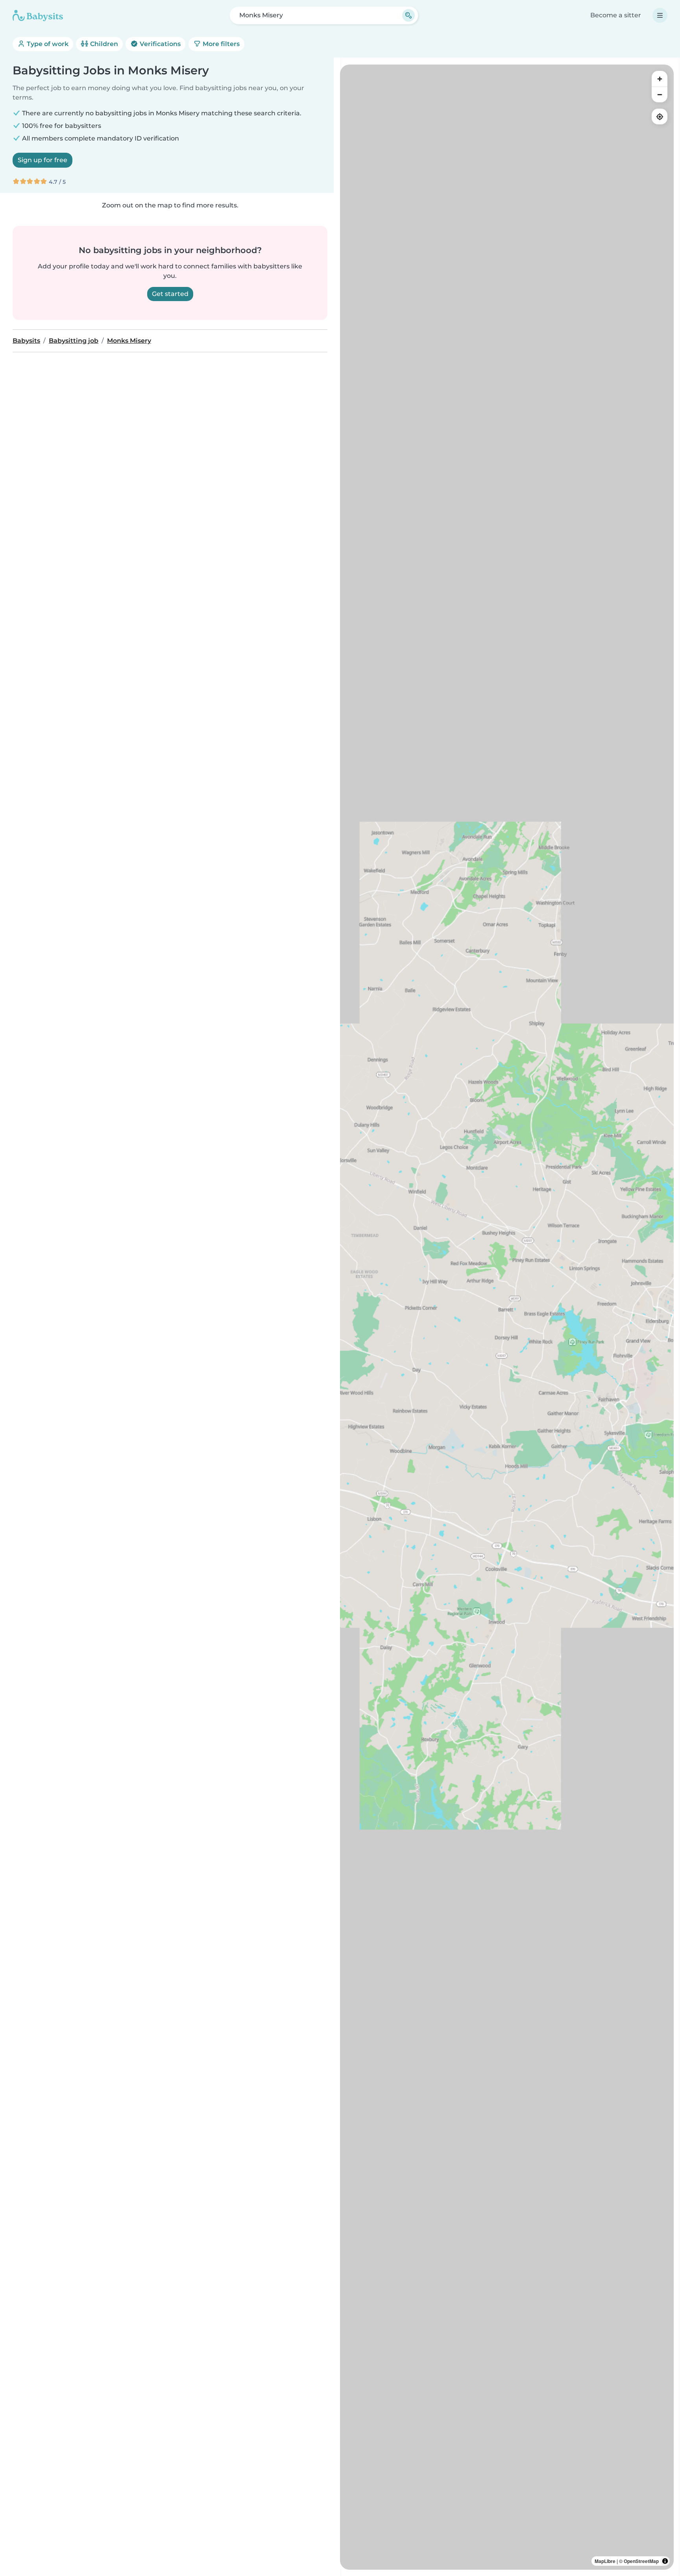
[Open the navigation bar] (660, 15)
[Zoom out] (660, 94)
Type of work (47, 44)
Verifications (159, 44)
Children (103, 44)
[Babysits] (38, 15)
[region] (507, 1317)
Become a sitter (616, 15)
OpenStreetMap (641, 2561)
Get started (170, 294)
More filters (220, 44)
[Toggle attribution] (665, 2561)
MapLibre (605, 2561)
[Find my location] (660, 117)
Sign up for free (42, 160)
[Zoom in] (660, 79)
